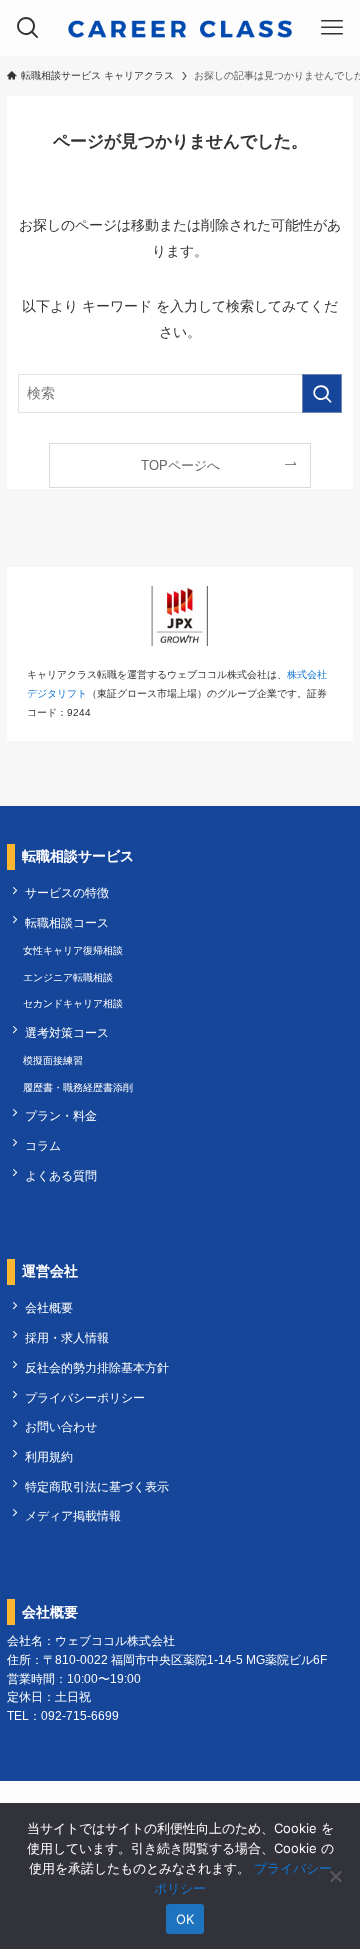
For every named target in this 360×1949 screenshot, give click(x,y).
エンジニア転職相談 (68, 977)
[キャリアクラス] (180, 28)
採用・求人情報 (67, 1337)
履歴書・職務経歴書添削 (78, 1087)
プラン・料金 (61, 1115)
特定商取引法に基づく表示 (97, 1486)
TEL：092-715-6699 (63, 1715)
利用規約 (49, 1456)
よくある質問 (61, 1175)
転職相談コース (67, 922)
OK (185, 1919)
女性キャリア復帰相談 (73, 950)
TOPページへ (180, 465)
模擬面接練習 (53, 1060)
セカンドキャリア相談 (73, 1003)
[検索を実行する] (322, 393)
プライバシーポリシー (85, 1397)
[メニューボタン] (332, 28)
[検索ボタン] (28, 28)
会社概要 (49, 1307)
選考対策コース (67, 1032)
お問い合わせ (61, 1426)
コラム (43, 1145)
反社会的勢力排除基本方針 (97, 1367)
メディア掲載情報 (73, 1515)
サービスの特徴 (67, 892)
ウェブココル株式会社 (115, 1640)
